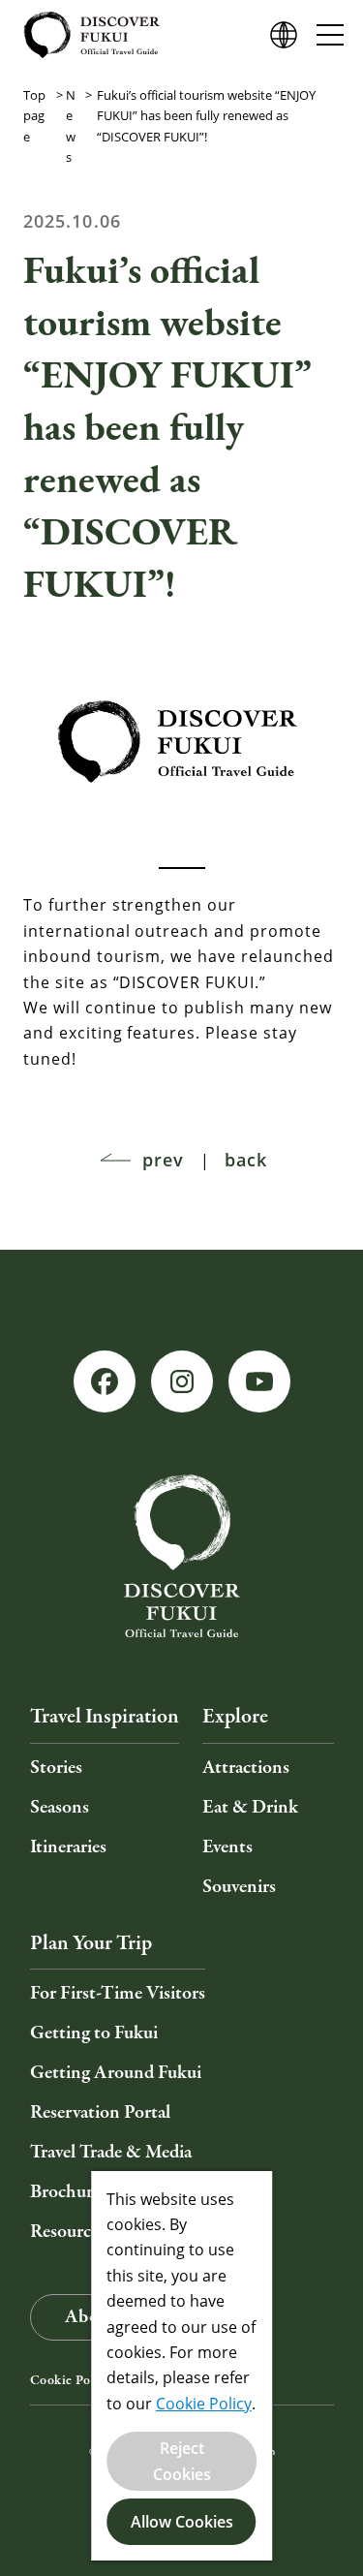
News (71, 126)
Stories (56, 1768)
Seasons (60, 1807)
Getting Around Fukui (116, 2073)
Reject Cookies (182, 2461)
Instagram (182, 1381)
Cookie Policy (71, 2380)
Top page (34, 116)
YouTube (259, 1381)
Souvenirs (239, 1887)
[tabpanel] (181, 738)
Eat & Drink (250, 1807)
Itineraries (68, 1847)
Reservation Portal (100, 2112)
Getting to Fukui (94, 2033)
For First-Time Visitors (118, 1993)
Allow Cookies (182, 2522)
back (246, 1160)
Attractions (246, 1768)
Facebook (105, 1381)
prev (163, 1160)
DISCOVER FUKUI (91, 35)
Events (227, 1847)
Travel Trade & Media (111, 2152)
